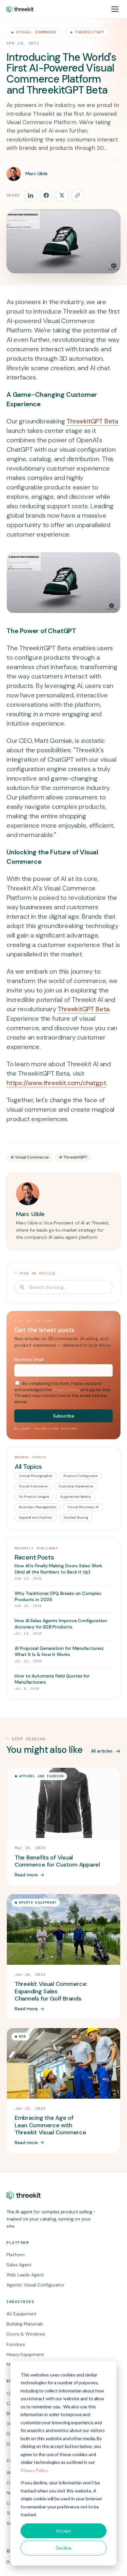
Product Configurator (81, 1476)
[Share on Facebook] (46, 195)
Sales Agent (19, 2265)
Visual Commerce (36, 32)
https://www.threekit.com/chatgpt (56, 1083)
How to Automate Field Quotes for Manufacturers (52, 1679)
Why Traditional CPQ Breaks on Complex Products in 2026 (58, 1596)
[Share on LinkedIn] (31, 195)
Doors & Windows (26, 2334)
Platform (16, 2255)
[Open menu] (115, 9)
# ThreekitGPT (73, 1157)
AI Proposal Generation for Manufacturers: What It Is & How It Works (60, 1651)
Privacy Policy (66, 1390)
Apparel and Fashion (36, 1517)
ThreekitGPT (90, 32)
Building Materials (25, 2324)
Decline (64, 2548)
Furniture (16, 2344)
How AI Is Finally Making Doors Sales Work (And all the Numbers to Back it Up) (58, 1569)
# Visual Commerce (29, 1157)
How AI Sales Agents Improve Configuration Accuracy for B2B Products (61, 1624)
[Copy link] (78, 195)
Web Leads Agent (25, 2275)
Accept (63, 2531)
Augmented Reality (76, 1497)
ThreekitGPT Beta (92, 421)
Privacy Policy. (34, 2470)
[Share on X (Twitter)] (62, 195)
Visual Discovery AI (83, 1507)
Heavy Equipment (25, 2354)
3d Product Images (34, 1497)
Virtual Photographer (36, 1476)
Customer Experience (76, 1486)
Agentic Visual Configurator (35, 2285)
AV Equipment (21, 2314)
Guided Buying (76, 1517)
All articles (102, 1751)
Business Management (38, 1507)
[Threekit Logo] (20, 9)
